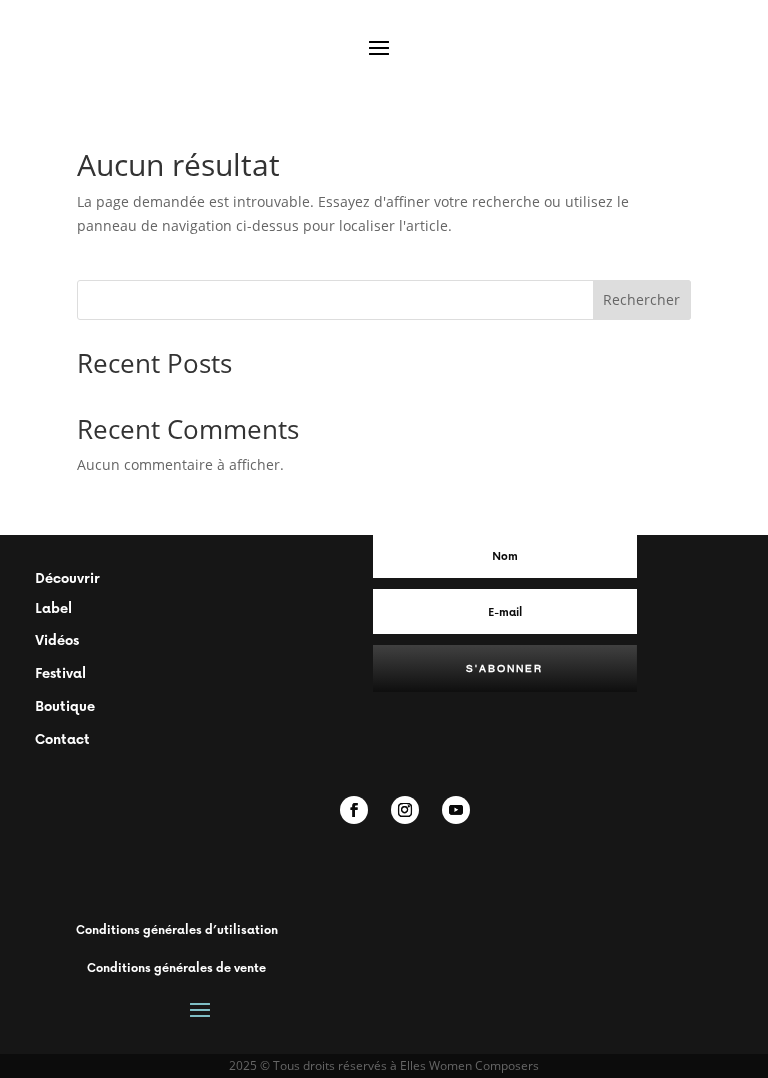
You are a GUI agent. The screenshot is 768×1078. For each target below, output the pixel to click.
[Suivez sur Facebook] (354, 810)
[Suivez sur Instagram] (405, 810)
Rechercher (641, 299)
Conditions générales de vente (176, 967)
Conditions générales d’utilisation (177, 929)
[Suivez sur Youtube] (456, 810)
